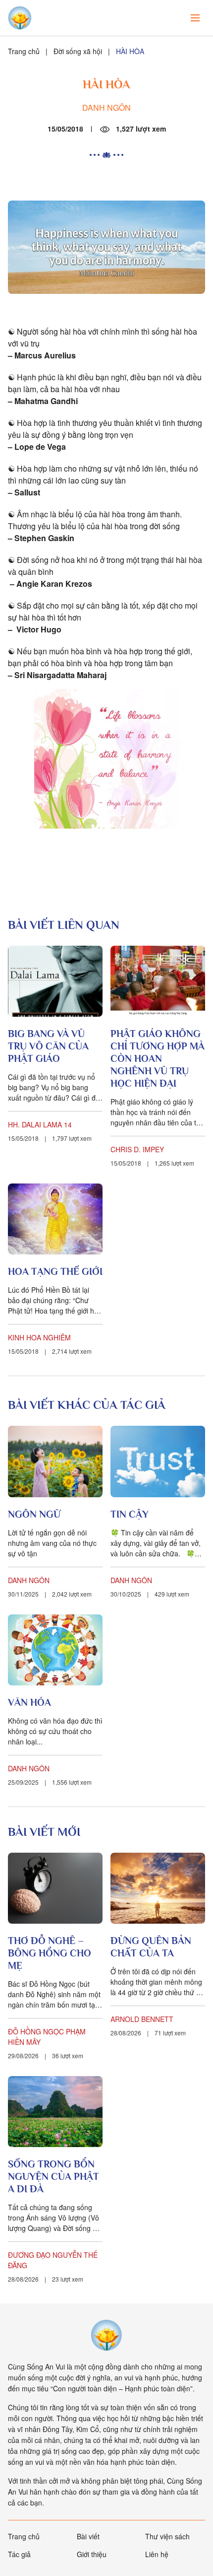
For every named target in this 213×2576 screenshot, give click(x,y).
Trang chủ (24, 51)
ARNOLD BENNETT (142, 2019)
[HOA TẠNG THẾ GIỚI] (55, 1219)
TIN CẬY (130, 1514)
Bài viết (88, 2536)
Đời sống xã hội (78, 51)
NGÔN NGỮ (34, 1514)
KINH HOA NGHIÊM (39, 1337)
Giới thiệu (92, 2554)
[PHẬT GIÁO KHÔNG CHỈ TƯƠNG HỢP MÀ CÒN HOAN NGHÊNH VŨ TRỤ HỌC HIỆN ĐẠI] (158, 981)
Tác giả (19, 2554)
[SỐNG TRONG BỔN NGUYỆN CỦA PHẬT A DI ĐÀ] (55, 2112)
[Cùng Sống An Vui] (106, 2335)
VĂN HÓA (29, 1702)
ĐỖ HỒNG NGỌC (36, 2031)
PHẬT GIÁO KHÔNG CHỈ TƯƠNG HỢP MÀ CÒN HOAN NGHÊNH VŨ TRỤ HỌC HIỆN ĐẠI (158, 1058)
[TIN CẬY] (158, 1461)
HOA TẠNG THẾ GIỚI (55, 1271)
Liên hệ (157, 2554)
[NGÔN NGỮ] (55, 1461)
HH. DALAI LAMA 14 (40, 1124)
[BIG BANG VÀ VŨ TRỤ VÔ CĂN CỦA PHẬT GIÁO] (55, 981)
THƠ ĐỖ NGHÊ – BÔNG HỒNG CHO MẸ (50, 1953)
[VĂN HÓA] (55, 1650)
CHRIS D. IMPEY (137, 1149)
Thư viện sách (167, 2536)
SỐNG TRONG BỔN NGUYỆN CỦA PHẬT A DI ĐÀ (53, 2176)
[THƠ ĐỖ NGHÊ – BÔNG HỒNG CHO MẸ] (55, 1888)
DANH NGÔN (106, 107)
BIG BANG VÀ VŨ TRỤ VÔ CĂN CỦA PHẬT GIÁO (48, 1046)
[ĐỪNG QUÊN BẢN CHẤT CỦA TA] (158, 1888)
